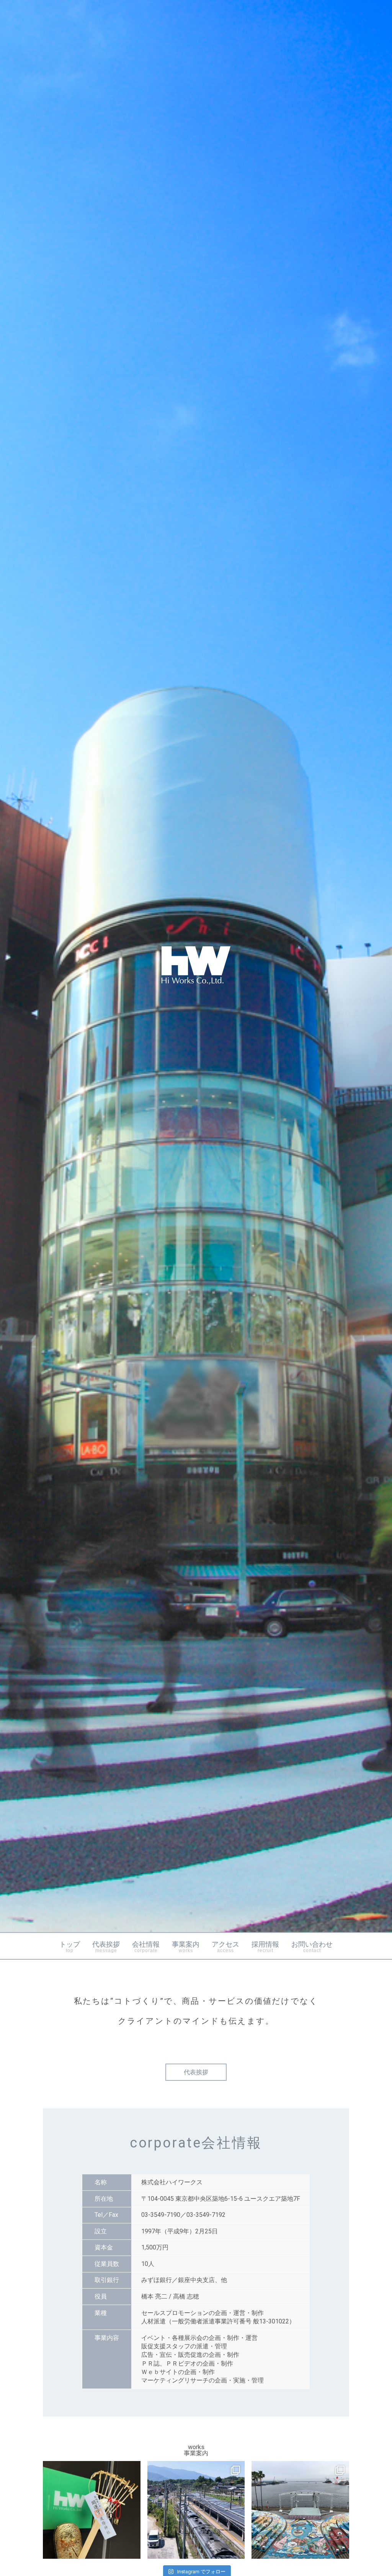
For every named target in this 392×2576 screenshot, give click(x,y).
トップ (70, 1947)
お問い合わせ (312, 1947)
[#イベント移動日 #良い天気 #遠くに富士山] (196, 2510)
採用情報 (265, 1947)
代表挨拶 (106, 1947)
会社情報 (146, 1947)
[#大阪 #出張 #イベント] (300, 2510)
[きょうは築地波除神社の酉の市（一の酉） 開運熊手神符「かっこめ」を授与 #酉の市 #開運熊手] (92, 2510)
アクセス (225, 1947)
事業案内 (186, 1947)
